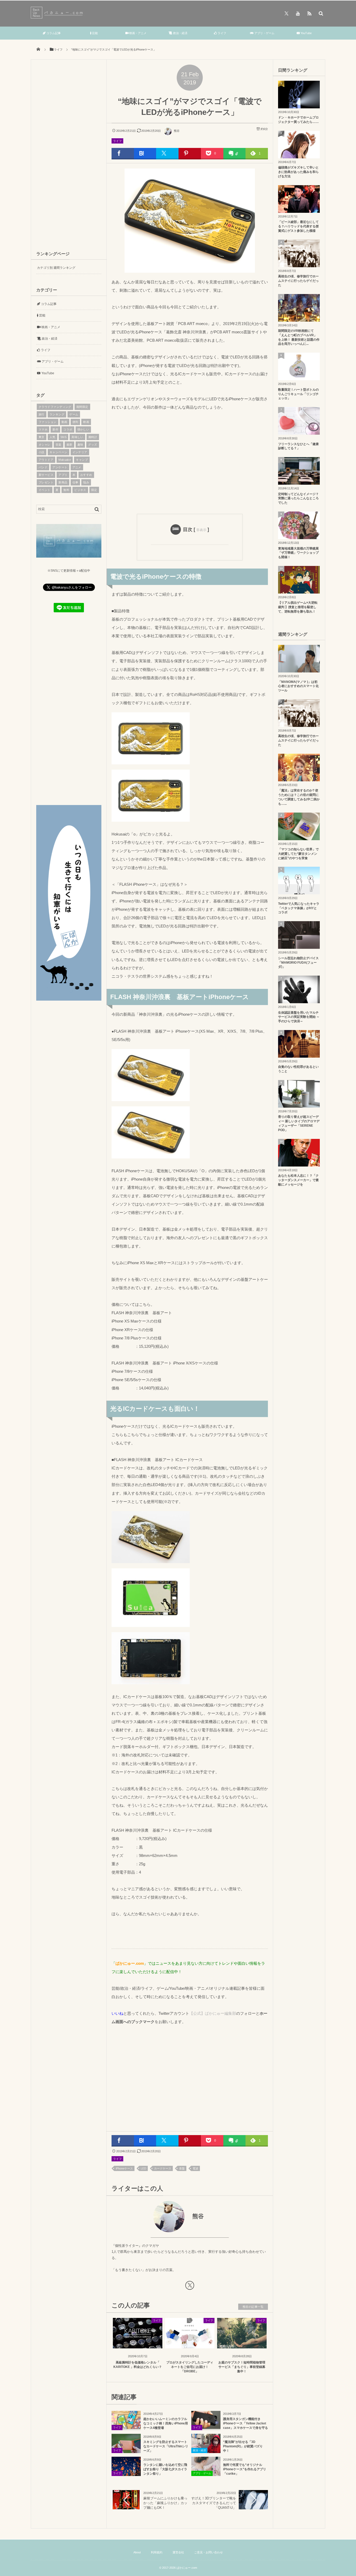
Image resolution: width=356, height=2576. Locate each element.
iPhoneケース (124, 2168)
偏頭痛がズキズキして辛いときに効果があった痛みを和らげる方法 (298, 172)
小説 (42, 452)
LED (143, 2168)
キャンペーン (59, 452)
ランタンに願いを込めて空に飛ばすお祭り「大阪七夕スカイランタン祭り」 (165, 2469)
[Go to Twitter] (190, 2286)
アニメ (77, 467)
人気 (53, 437)
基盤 (182, 2168)
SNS (63, 437)
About (137, 2552)
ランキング (57, 414)
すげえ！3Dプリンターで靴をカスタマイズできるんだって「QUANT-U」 (214, 2503)
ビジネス (80, 490)
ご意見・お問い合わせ (208, 2552)
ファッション (48, 422)
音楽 (59, 445)
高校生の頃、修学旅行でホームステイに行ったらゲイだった (298, 281)
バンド (43, 467)
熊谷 (177, 131)
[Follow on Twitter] (286, 13)
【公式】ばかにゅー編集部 (213, 2013)
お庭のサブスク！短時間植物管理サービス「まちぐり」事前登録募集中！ (242, 2367)
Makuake (65, 460)
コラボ (68, 429)
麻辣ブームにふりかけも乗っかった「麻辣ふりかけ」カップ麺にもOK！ (165, 2503)
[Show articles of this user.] (151, 2217)
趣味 (80, 445)
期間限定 (82, 407)
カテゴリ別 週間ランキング (56, 268)
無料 (66, 490)
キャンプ (82, 460)
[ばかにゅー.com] (58, 17)
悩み (86, 482)
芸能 (94, 33)
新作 (55, 429)
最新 (69, 445)
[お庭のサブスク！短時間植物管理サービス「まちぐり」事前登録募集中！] (242, 2344)
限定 (94, 490)
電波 (195, 2168)
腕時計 (93, 437)
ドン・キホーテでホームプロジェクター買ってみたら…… (298, 120)
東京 (42, 437)
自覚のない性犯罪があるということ (298, 1069)
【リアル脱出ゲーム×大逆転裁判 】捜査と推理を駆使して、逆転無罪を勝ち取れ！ (298, 607)
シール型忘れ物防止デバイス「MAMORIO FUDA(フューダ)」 (298, 963)
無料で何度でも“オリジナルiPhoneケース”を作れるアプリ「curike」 (245, 2469)
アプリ (63, 475)
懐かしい (83, 429)
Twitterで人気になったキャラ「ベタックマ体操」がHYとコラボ (299, 908)
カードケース (163, 2168)
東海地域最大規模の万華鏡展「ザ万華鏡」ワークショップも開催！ (298, 553)
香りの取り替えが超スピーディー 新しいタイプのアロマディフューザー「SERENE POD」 (299, 1123)
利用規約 (157, 2552)
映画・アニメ (137, 33)
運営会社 (178, 2552)
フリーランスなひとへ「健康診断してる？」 (298, 446)
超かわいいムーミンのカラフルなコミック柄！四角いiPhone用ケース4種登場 (166, 2423)
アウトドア (46, 460)
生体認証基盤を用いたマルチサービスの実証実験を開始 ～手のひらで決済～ (299, 1017)
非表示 (201, 530)
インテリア (80, 452)
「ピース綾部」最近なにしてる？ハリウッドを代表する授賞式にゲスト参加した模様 (298, 226)
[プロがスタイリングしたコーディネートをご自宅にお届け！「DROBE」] (190, 2344)
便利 (75, 422)
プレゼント (46, 482)
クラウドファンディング (55, 407)
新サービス (46, 475)
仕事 (75, 482)
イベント (45, 490)
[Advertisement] (190, 461)
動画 (65, 422)
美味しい (77, 437)
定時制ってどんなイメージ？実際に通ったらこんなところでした (298, 498)
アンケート (60, 467)
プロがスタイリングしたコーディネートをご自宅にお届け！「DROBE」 (190, 2367)
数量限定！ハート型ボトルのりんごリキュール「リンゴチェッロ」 (298, 394)
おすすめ (86, 475)
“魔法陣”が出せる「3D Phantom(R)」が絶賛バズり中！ (243, 2446)
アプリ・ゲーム (264, 33)
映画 (86, 422)
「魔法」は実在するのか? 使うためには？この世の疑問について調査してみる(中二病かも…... (299, 797)
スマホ (43, 429)
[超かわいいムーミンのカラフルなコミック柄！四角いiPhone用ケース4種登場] (126, 2427)
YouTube (306, 33)
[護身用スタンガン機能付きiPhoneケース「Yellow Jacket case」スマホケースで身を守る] (206, 2427)
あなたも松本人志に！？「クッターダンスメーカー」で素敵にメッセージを (298, 1180)
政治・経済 (180, 33)
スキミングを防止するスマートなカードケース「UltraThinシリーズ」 (166, 2446)
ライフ (222, 33)
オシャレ (45, 445)
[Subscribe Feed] (309, 13)
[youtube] (298, 13)
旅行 (42, 414)
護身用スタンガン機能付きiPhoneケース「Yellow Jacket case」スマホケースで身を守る (245, 2423)
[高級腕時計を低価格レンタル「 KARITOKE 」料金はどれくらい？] (138, 2344)
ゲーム (74, 414)
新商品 (63, 482)
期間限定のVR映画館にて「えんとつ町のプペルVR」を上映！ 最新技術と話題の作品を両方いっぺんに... (299, 337)
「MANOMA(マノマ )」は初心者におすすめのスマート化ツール (298, 686)
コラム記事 (53, 33)
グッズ (93, 445)
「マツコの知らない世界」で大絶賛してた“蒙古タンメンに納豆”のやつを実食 (298, 854)
